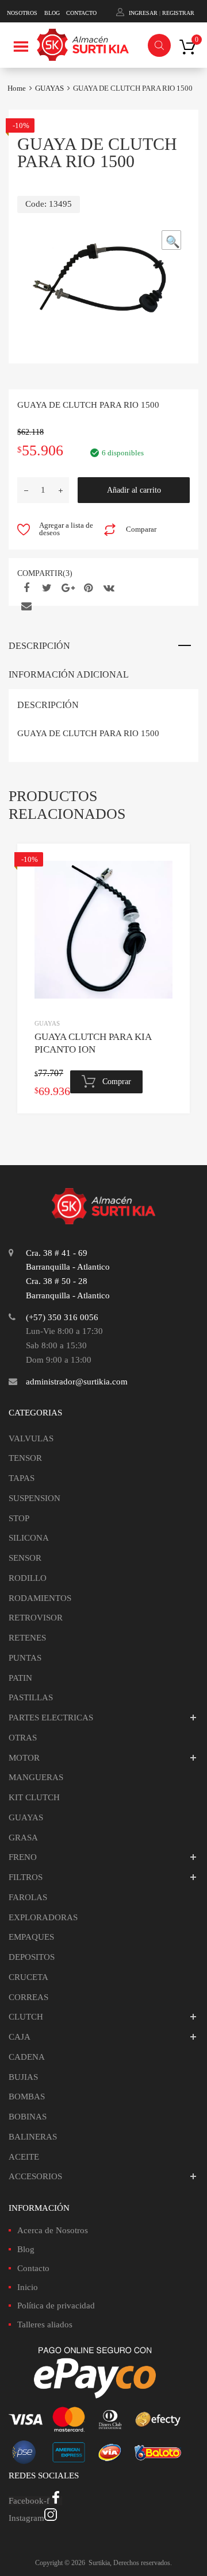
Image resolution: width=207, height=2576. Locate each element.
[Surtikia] (83, 47)
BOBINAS (28, 2117)
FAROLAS (28, 1897)
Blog (26, 2249)
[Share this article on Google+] (66, 588)
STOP (19, 1518)
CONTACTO (81, 13)
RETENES (27, 1638)
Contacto (33, 2268)
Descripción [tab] (39, 646)
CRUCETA (28, 1977)
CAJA (20, 2037)
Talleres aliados (45, 2324)
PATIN (20, 1678)
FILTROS (26, 1877)
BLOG (52, 13)
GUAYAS (49, 88)
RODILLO (28, 1578)
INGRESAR (143, 13)
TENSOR (25, 1458)
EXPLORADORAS (43, 1917)
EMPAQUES (31, 1937)
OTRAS (23, 1738)
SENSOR (25, 1558)
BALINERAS (33, 2137)
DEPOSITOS (32, 1957)
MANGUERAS (36, 1777)
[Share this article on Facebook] (25, 588)
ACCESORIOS (35, 2176)
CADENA (27, 2057)
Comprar (117, 1082)
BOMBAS (27, 2097)
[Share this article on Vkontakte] (108, 588)
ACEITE (24, 2157)
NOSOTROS (22, 13)
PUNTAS (25, 1658)
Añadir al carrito (134, 490)
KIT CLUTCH (34, 1797)
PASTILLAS (31, 1697)
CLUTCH (26, 2017)
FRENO (23, 1857)
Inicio (28, 2287)
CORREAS (28, 1997)
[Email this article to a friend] (25, 606)
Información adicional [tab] (69, 674)
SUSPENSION (34, 1498)
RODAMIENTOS (40, 1598)
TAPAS (22, 1478)
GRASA (23, 1838)
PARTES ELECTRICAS (51, 1718)
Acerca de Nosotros (53, 2230)
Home (17, 88)
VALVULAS (31, 1438)
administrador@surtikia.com (77, 1382)
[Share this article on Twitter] (45, 588)
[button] (171, 240)
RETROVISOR (36, 1618)
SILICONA (29, 1538)
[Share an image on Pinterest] (87, 588)
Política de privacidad (56, 2306)
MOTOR (24, 1758)
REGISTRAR (178, 13)
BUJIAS (23, 2077)
